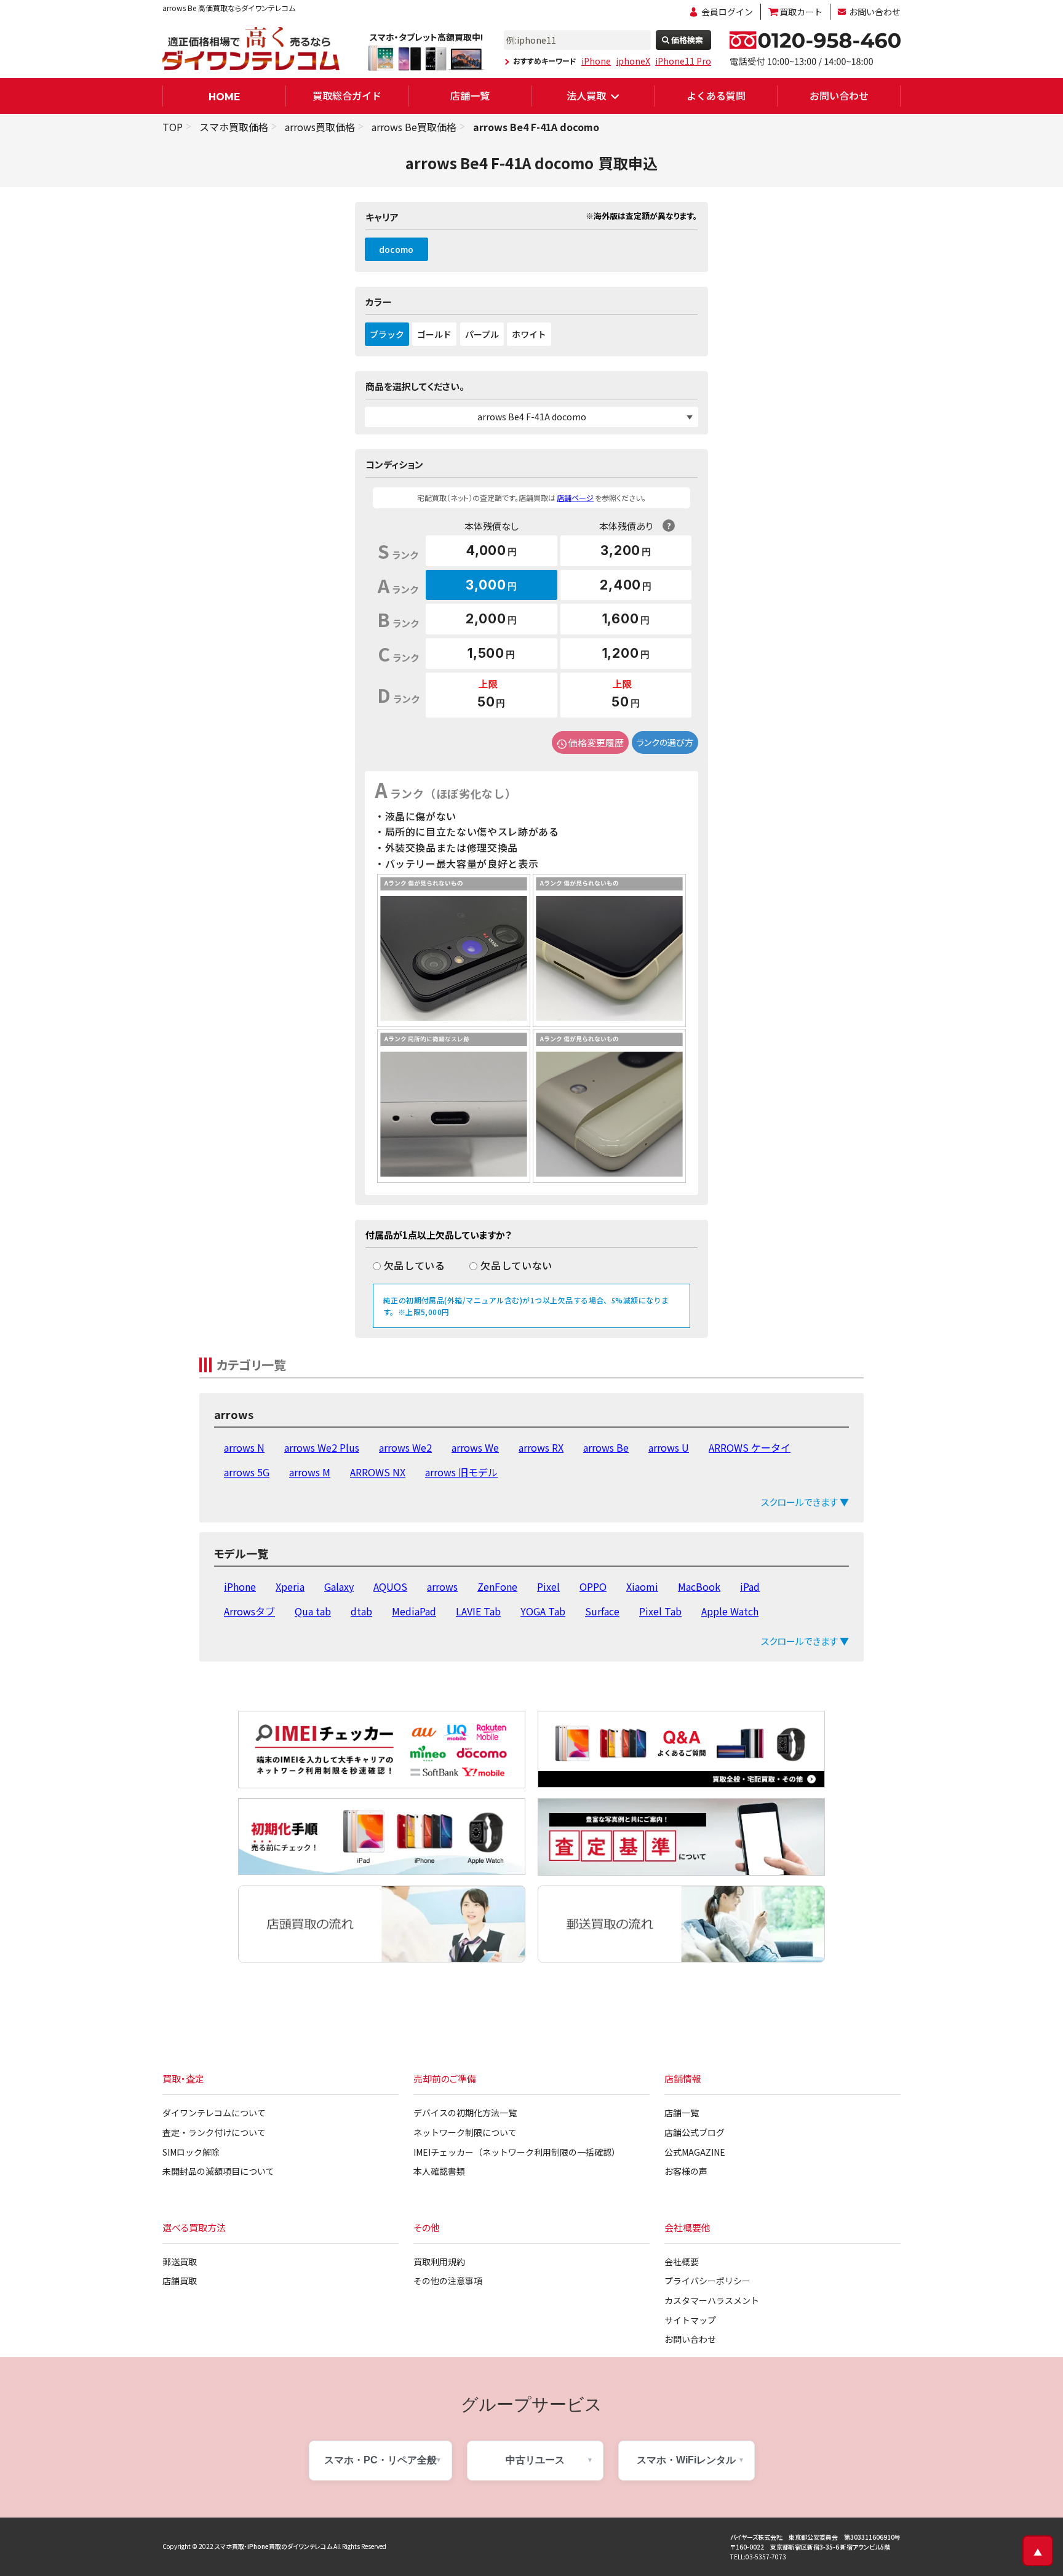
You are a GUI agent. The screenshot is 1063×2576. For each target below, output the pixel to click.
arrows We (475, 1447)
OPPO (593, 1586)
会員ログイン (727, 12)
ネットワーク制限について (465, 2132)
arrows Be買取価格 (414, 127)
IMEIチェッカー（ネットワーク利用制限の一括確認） (517, 2152)
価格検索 (687, 40)
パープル (482, 334)
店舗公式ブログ (695, 2132)
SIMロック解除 (191, 2152)
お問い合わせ (875, 12)
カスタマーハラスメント (712, 2300)
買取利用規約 (439, 2262)
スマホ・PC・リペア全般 (380, 2460)
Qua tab (313, 1611)
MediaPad (414, 1611)
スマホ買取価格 (234, 127)
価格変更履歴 (596, 742)
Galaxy (339, 1586)
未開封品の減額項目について (218, 2171)
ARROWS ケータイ (750, 1447)
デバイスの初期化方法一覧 (465, 2113)
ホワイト (529, 334)
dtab (361, 1611)
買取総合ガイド (347, 95)
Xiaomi (642, 1586)
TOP (173, 127)
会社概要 (682, 2262)
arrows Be (606, 1447)
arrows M (310, 1472)
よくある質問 (716, 95)
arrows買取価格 (320, 127)
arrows (442, 1586)
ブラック (387, 334)
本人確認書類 (439, 2171)
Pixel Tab (660, 1611)
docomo (396, 249)
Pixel (548, 1586)
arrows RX (541, 1447)
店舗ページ (575, 498)
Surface (602, 1611)
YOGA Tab (543, 1611)
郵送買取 (180, 2262)
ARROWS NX (378, 1472)
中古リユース (535, 2460)
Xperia (290, 1586)
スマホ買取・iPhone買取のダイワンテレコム (273, 2546)
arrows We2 (405, 1447)
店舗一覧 (470, 95)
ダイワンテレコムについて (214, 2113)
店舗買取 (180, 2281)
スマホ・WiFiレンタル (686, 2460)
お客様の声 (686, 2171)
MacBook (699, 1586)
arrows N (244, 1447)
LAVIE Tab (478, 1611)
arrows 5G (247, 1472)
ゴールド (434, 334)
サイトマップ (690, 2320)
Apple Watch (730, 1611)
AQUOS (390, 1586)
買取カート (801, 12)
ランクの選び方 (665, 742)
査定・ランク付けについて (214, 2132)
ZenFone (497, 1586)
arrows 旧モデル (461, 1472)
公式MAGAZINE (695, 2152)
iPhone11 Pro (683, 61)
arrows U (669, 1447)
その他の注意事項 (448, 2281)
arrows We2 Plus (322, 1447)
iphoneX (633, 61)
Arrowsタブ (249, 1611)
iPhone (596, 61)
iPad (750, 1586)
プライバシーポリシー (707, 2281)
